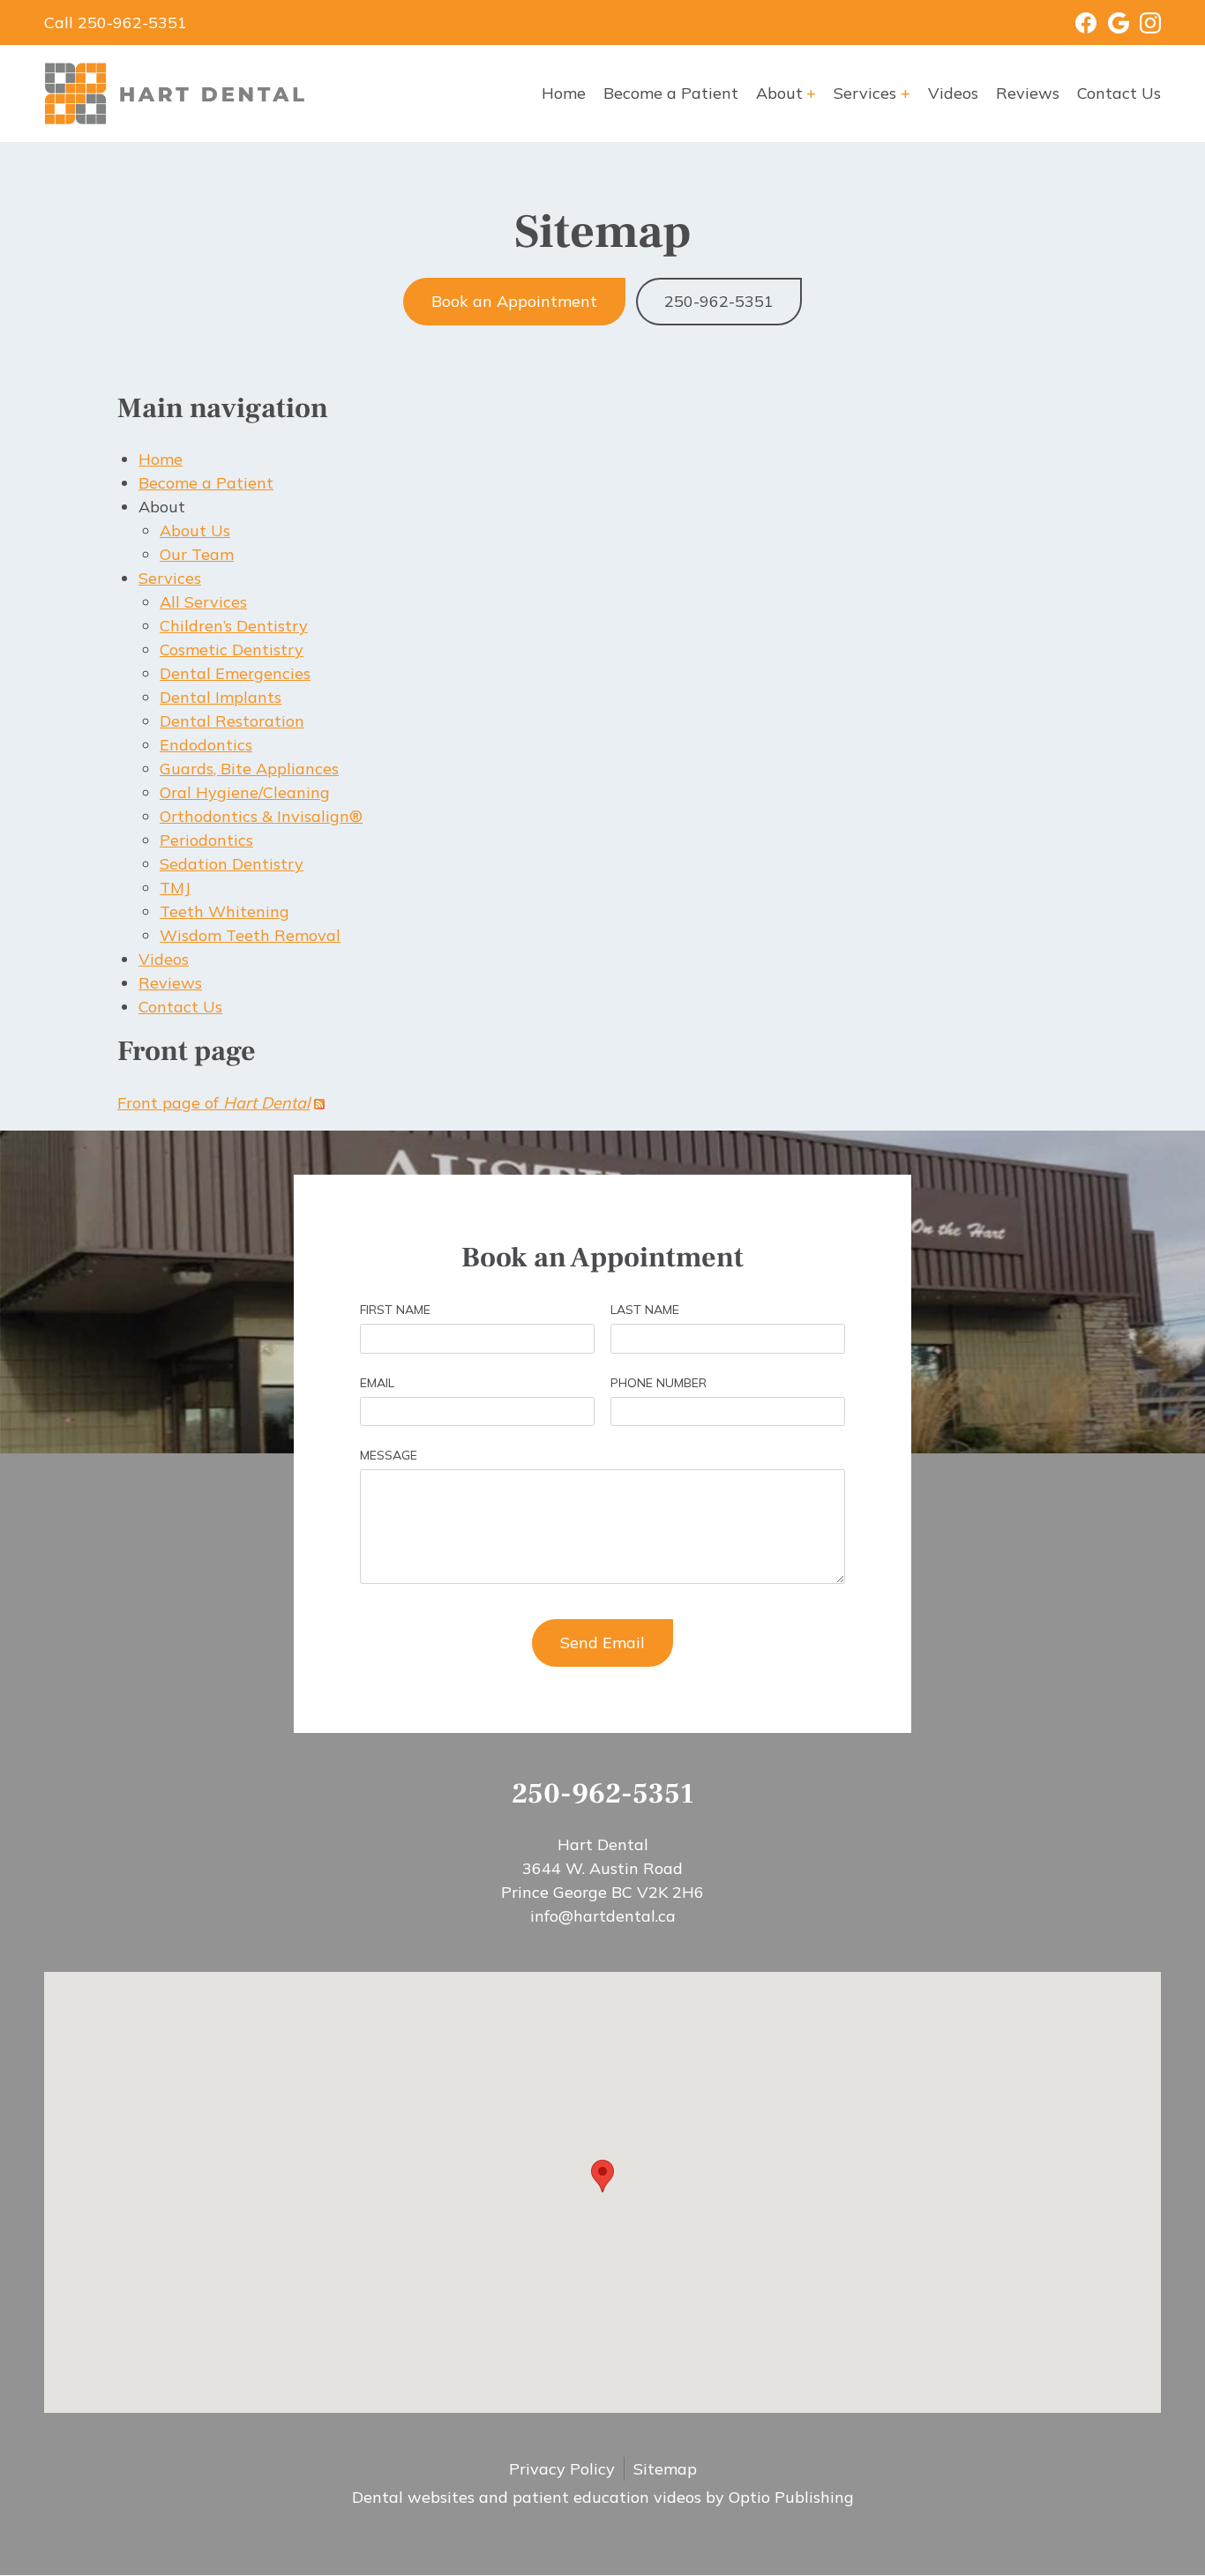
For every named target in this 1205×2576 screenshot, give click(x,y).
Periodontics (206, 840)
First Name (395, 1310)
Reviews (1028, 93)
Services (865, 93)
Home (564, 93)
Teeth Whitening (225, 911)
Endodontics (206, 745)
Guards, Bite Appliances (249, 769)
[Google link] (1113, 23)
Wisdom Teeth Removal (250, 935)
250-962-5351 (719, 301)
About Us (195, 530)
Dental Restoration (232, 721)
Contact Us (1119, 93)
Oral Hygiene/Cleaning (245, 792)
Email (377, 1383)
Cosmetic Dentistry (232, 650)
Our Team (197, 554)
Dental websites (413, 2497)
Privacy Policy (562, 2469)
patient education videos (607, 2497)
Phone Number (659, 1383)
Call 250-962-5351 (116, 22)
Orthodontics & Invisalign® (261, 816)
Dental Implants (221, 697)
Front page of (213, 1103)
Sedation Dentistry (232, 864)
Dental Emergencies (235, 673)
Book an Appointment (514, 301)
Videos (953, 93)
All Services (203, 602)
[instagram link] (1145, 23)
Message (389, 1455)
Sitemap (665, 2469)
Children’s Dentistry (234, 626)
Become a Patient (671, 93)
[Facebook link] (1075, 23)
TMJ (175, 888)
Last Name (645, 1310)
